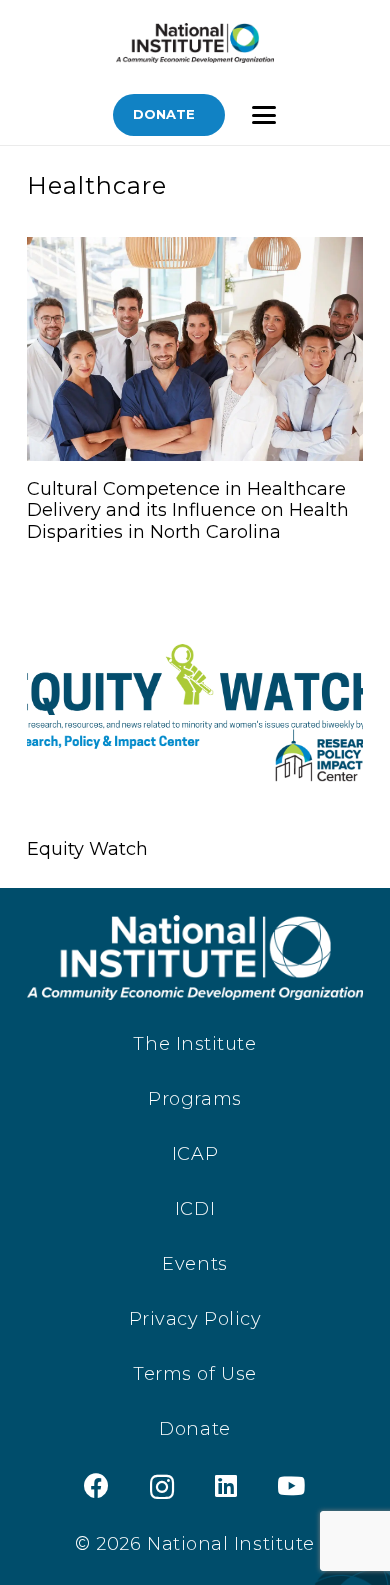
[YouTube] (291, 1485)
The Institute (194, 1044)
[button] (263, 115)
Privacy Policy (195, 1319)
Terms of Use (194, 1374)
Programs (194, 1099)
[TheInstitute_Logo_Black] (195, 43)
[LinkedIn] (226, 1485)
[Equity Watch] (195, 709)
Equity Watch (87, 849)
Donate (194, 1429)
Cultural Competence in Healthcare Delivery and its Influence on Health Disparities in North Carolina (188, 510)
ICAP (195, 1154)
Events (194, 1264)
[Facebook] (97, 1485)
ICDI (195, 1209)
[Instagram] (162, 1487)
